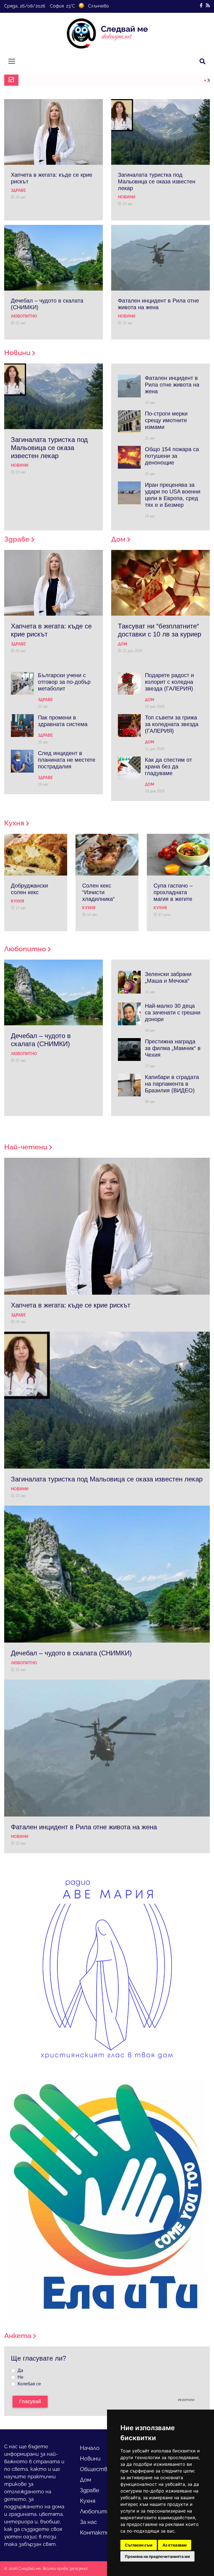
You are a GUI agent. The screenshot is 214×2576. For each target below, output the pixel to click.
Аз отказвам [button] (175, 2545)
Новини (90, 2459)
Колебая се (29, 2384)
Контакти (95, 2533)
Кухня (88, 2501)
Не (20, 2377)
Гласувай (30, 2402)
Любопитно (97, 2511)
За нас (88, 2522)
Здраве (90, 2490)
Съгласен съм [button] (139, 2545)
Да (20, 2370)
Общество (95, 2469)
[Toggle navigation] (12, 61)
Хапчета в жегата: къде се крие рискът (84, 80)
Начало (90, 2448)
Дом (86, 2480)
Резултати (186, 2400)
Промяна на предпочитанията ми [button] (157, 2556)
